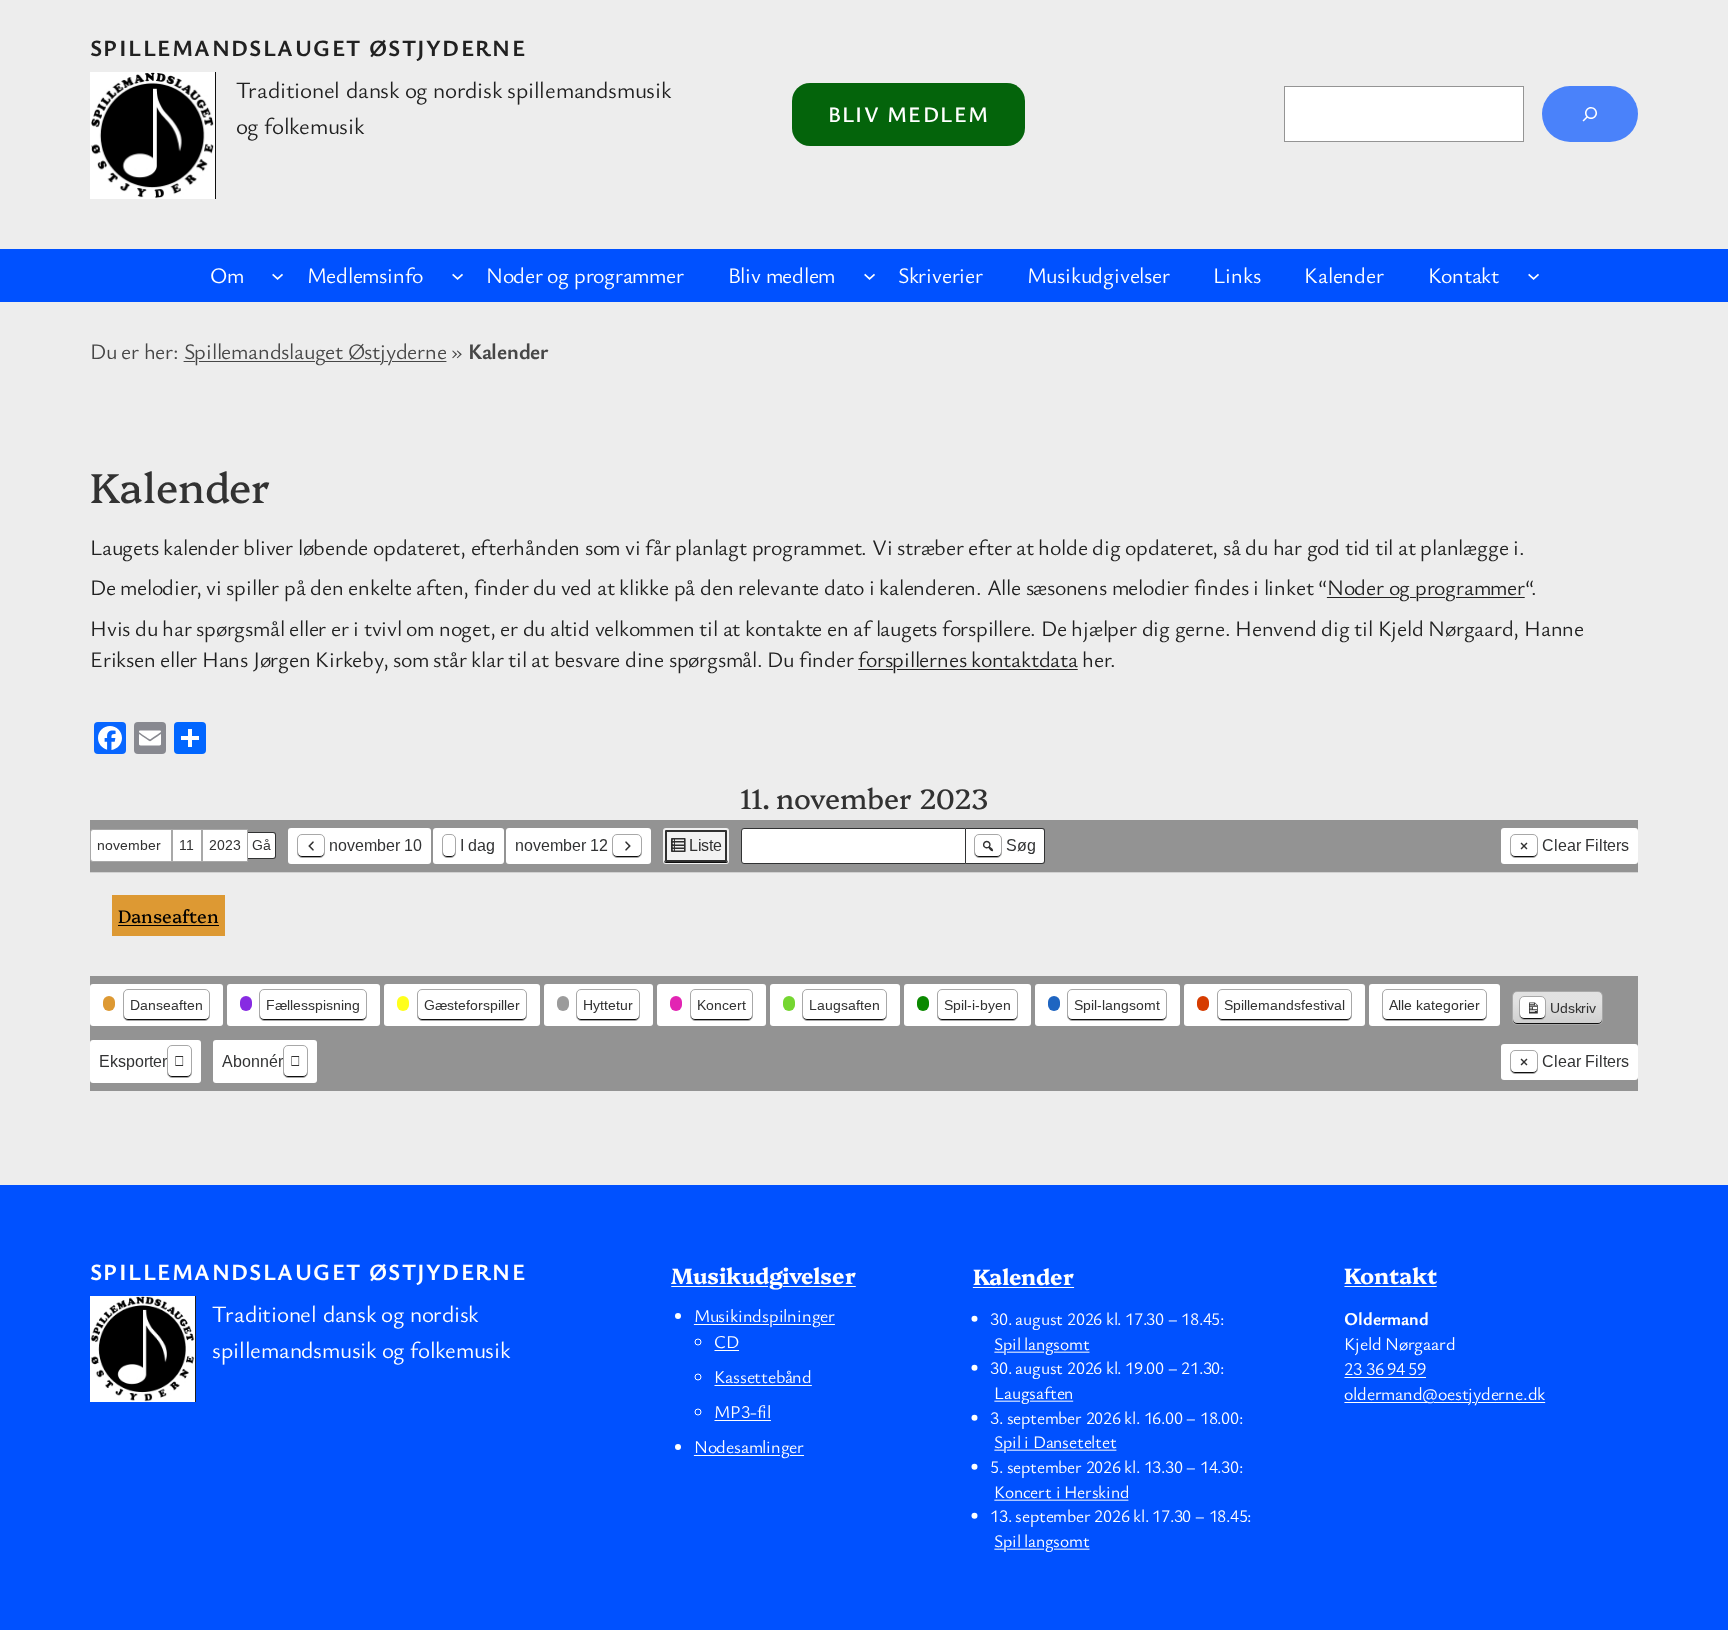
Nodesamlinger (749, 1446)
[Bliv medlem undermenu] (869, 275)
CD (726, 1341)
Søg (1012, 850)
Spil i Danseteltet (1055, 1441)
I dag (477, 845)
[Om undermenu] (277, 275)
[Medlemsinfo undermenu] (457, 275)
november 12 (561, 845)
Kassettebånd (762, 1376)
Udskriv (1557, 1012)
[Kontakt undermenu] (1533, 275)
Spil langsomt (1041, 1342)
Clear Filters (1585, 845)
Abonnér (252, 1061)
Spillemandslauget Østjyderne (308, 47)
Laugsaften (1033, 1392)
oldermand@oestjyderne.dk (1444, 1393)
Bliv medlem (909, 113)
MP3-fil (742, 1411)
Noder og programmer (1426, 586)
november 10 (375, 845)
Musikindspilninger (764, 1315)
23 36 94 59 (1385, 1368)
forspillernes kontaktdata (968, 658)
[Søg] (1590, 114)
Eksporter (133, 1061)
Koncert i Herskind (1061, 1490)
